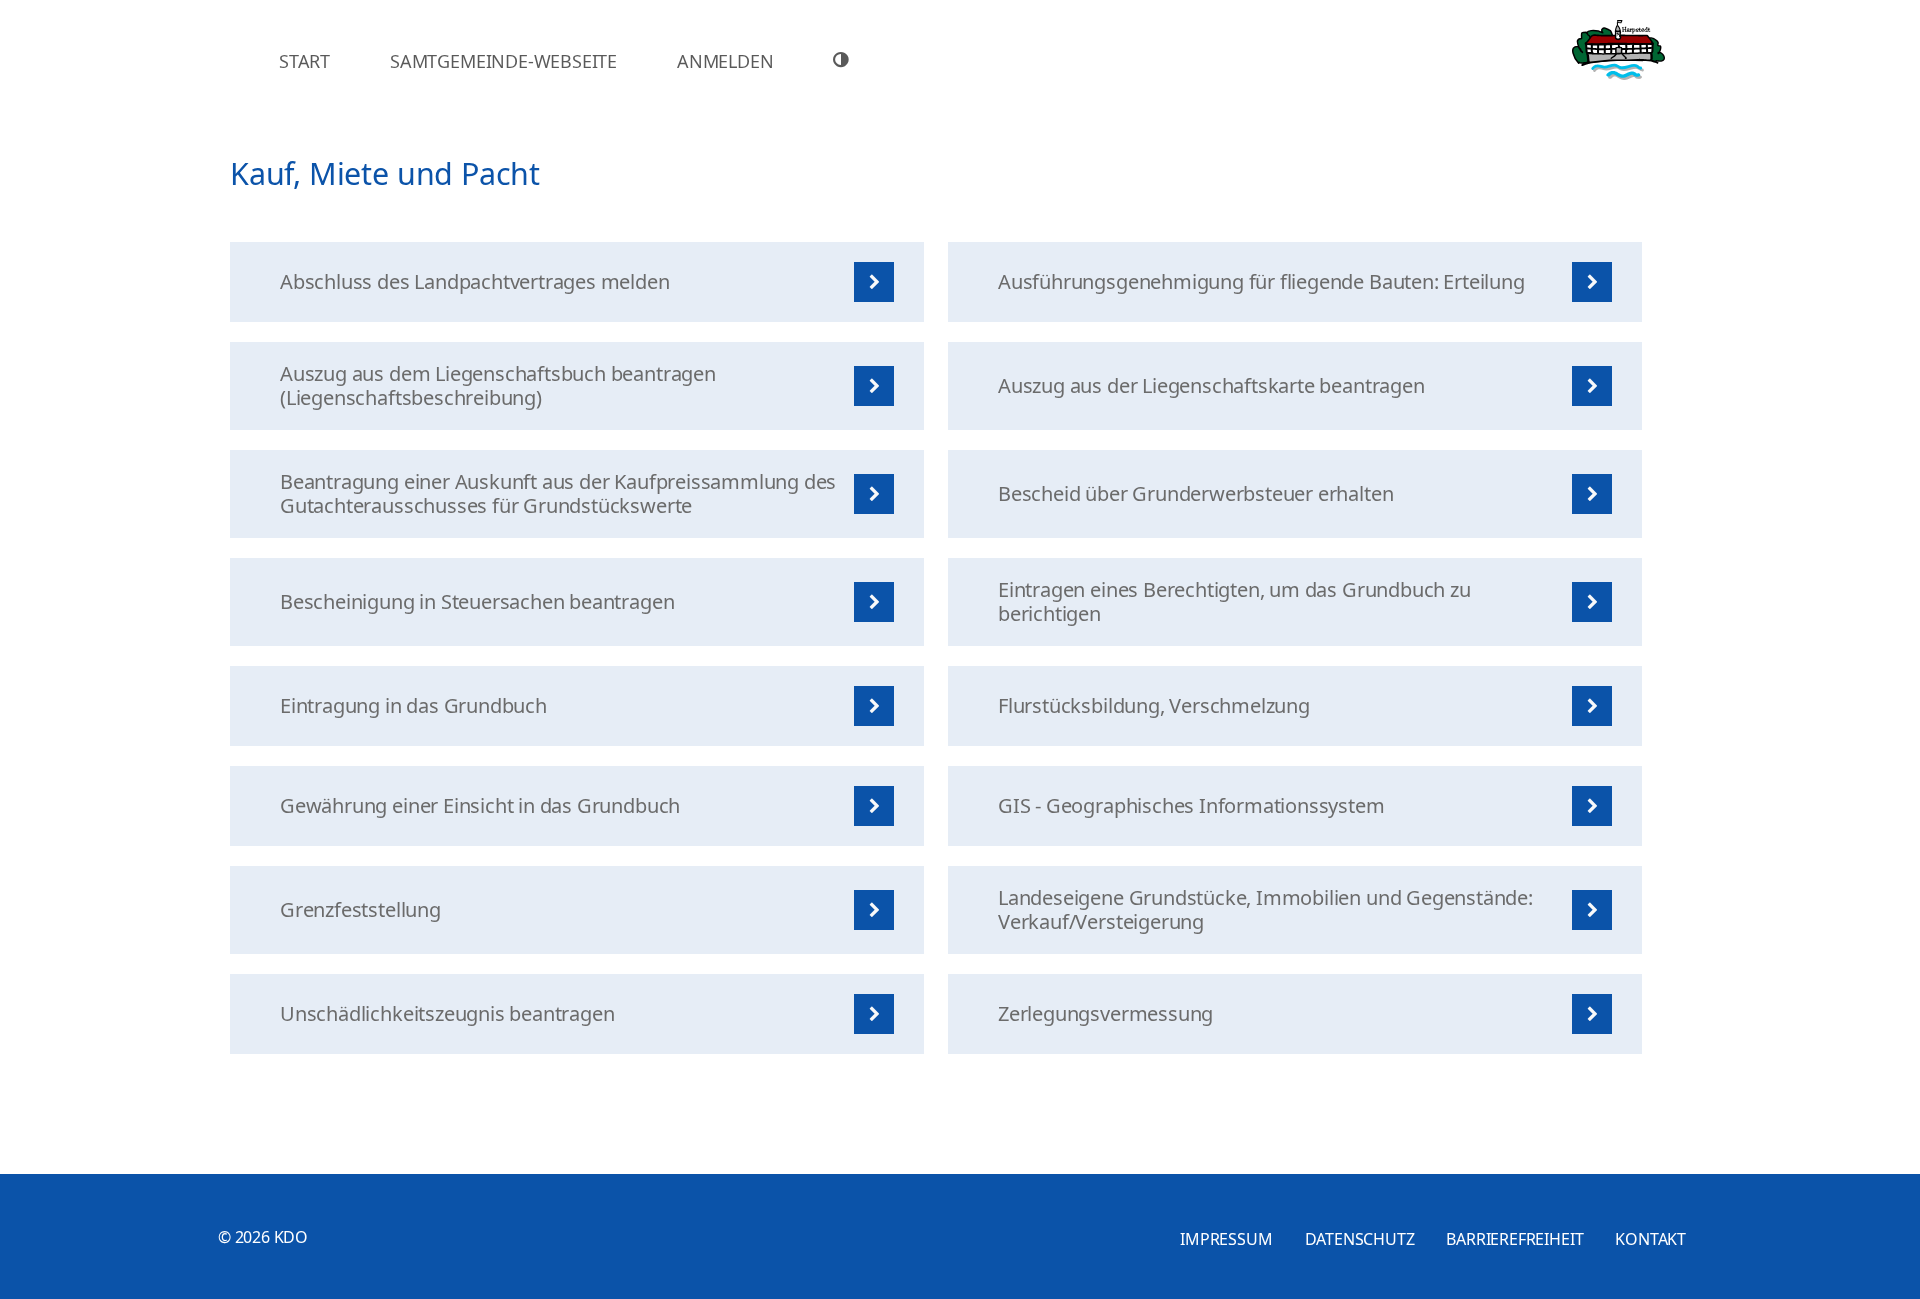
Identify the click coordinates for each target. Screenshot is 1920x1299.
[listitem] (577, 282)
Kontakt (1650, 1239)
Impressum (1226, 1239)
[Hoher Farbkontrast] (843, 60)
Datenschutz (1360, 1239)
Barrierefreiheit (1514, 1239)
